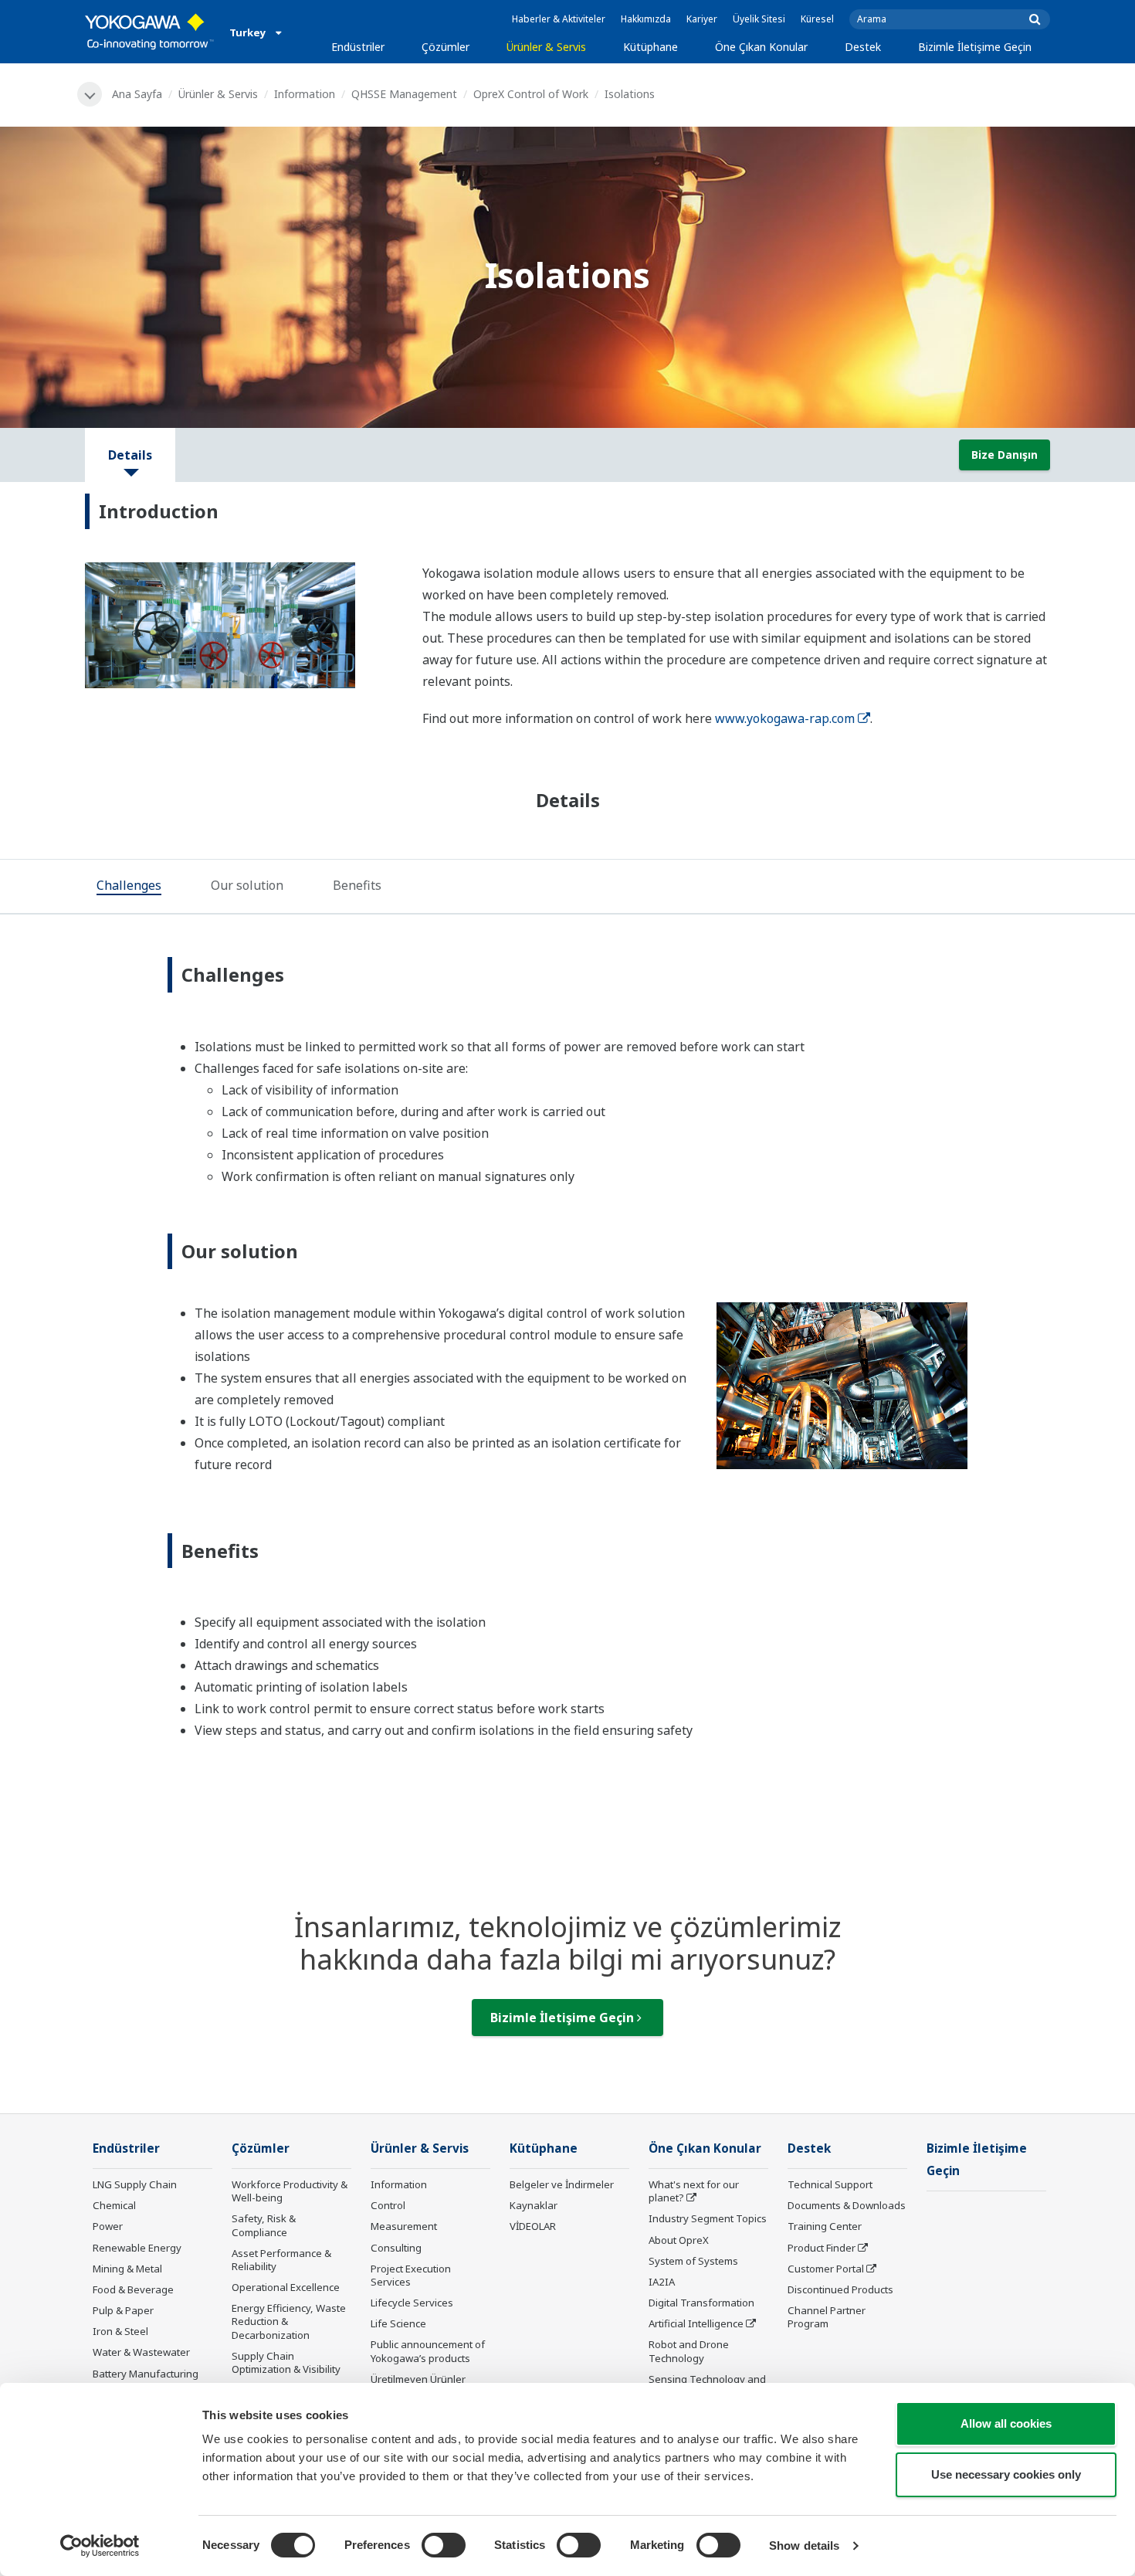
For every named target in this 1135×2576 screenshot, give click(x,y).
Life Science (398, 2323)
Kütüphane (651, 47)
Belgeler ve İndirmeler (562, 2184)
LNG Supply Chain (135, 2184)
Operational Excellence (286, 2287)
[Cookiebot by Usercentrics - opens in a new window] (100, 2546)
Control (388, 2205)
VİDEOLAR (533, 2226)
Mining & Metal (127, 2269)
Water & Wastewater (141, 2352)
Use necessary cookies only (1006, 2474)
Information (305, 94)
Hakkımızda (646, 19)
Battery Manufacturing (146, 2374)
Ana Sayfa (137, 94)
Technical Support (830, 2184)
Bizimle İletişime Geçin (975, 47)
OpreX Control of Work (531, 94)
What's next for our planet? (694, 2191)
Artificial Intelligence (696, 2323)
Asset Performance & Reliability (281, 2260)
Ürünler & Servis (546, 47)
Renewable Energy (137, 2248)
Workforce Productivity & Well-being (290, 2191)
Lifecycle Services (412, 2303)
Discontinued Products (840, 2289)
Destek (863, 47)
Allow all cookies (1006, 2423)
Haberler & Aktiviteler (559, 19)
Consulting (396, 2248)
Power (108, 2226)
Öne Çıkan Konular (761, 47)
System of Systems (693, 2261)
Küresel (817, 19)
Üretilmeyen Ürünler (418, 2379)
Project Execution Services (411, 2275)
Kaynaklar (534, 2205)
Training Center (825, 2226)
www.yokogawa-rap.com (785, 718)
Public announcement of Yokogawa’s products (428, 2351)
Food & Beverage (133, 2289)
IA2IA (662, 2282)
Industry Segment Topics (708, 2218)
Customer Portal (826, 2269)
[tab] (129, 888)
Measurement (404, 2226)
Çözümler (446, 47)
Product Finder (822, 2248)
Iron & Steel (120, 2331)
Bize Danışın (1005, 455)
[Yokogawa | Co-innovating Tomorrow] (149, 32)
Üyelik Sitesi (759, 19)
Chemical (114, 2205)
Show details (804, 2545)
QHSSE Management (404, 94)
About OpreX (679, 2240)
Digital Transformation (701, 2303)
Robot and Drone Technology (689, 2351)
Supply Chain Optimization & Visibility (286, 2362)
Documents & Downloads (847, 2205)
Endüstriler (358, 47)
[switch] (444, 2545)
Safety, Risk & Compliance (264, 2225)
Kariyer (702, 19)
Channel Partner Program (827, 2317)
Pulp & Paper (123, 2310)
